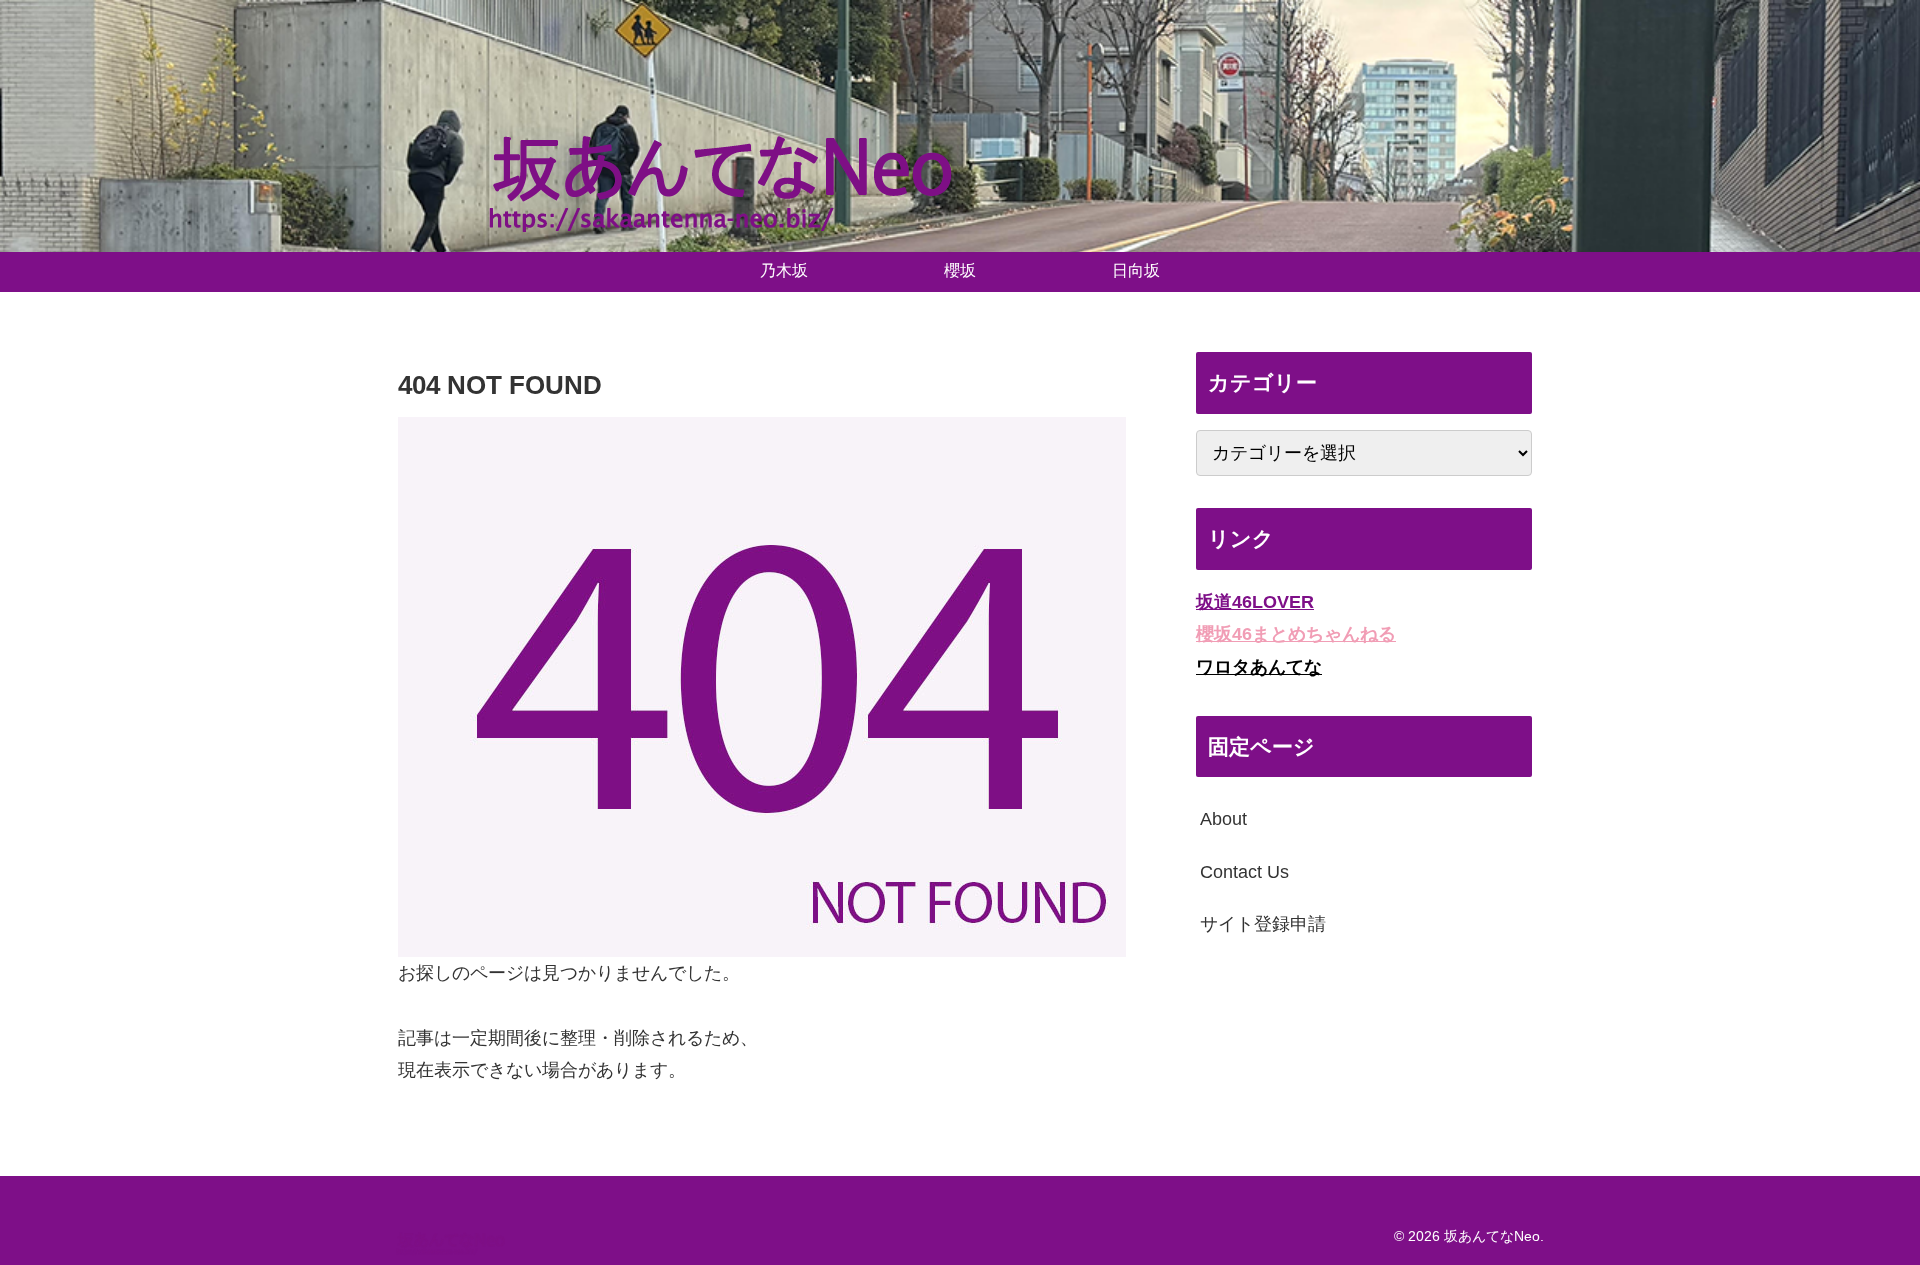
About (1223, 819)
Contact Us (1244, 872)
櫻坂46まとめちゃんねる (1296, 634)
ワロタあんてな (1259, 667)
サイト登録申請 (1263, 924)
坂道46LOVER (1255, 602)
